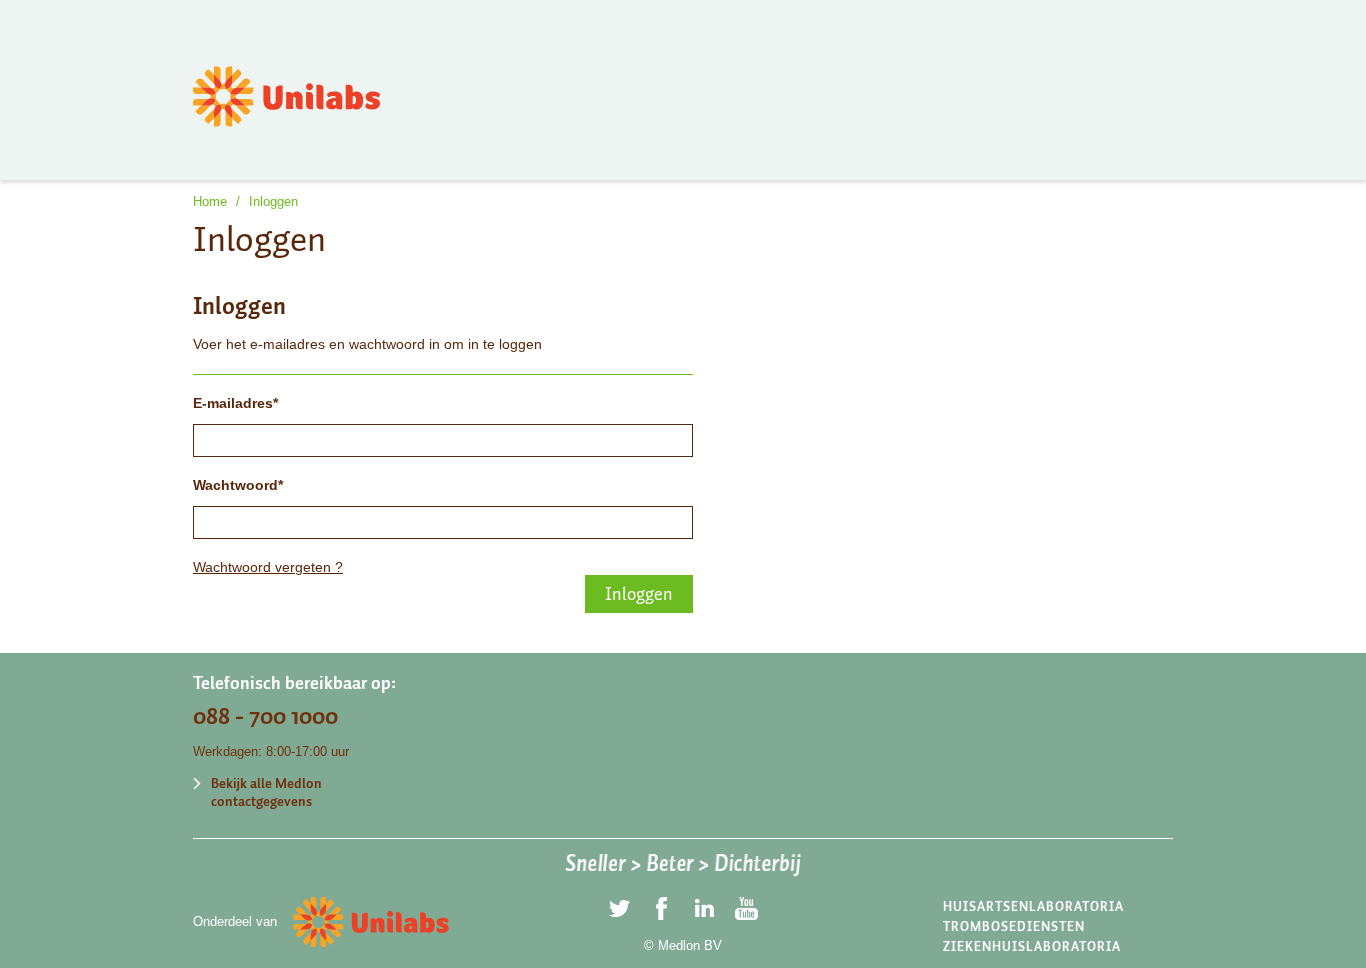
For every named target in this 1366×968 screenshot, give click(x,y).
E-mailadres (233, 403)
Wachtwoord (235, 485)
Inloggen (273, 201)
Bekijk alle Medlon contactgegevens (266, 792)
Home (210, 201)
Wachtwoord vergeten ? (268, 567)
